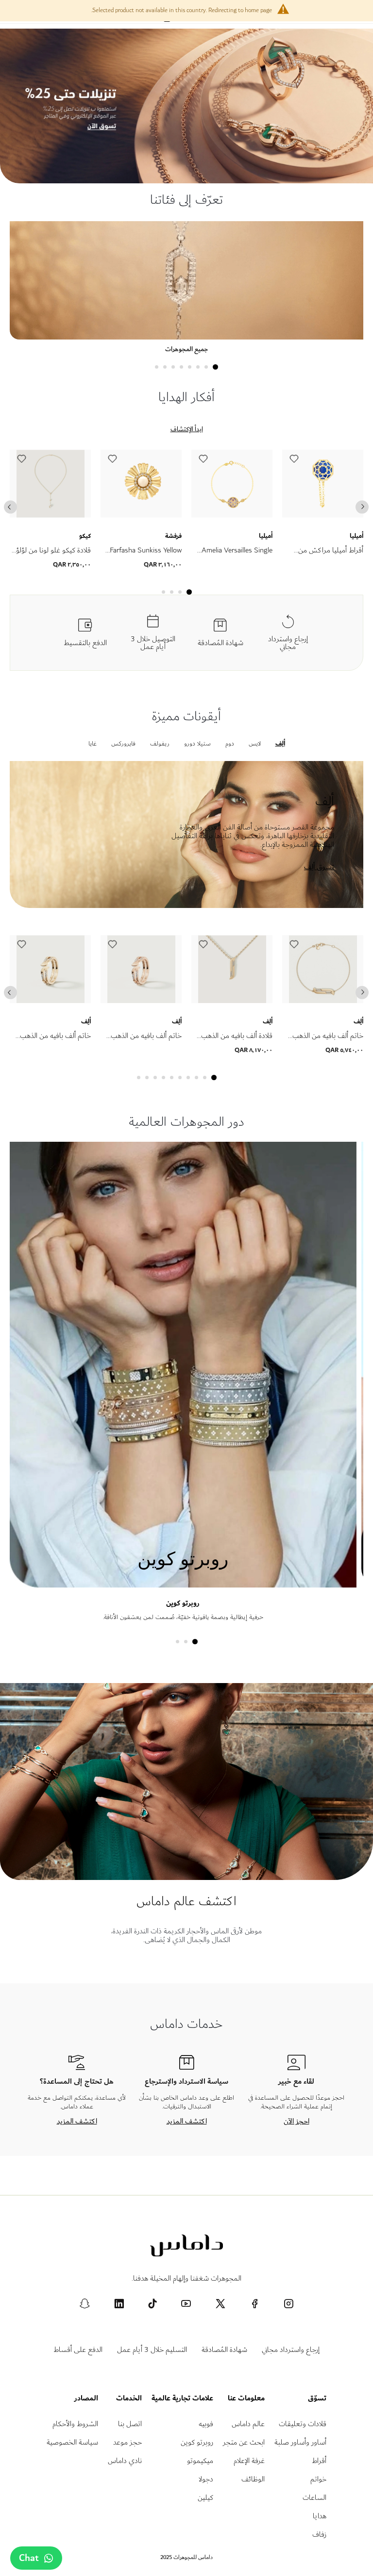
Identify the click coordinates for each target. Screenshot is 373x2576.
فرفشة (173, 536)
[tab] (215, 367)
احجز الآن (297, 2121)
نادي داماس (125, 2461)
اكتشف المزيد (187, 2121)
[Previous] (10, 507)
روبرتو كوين (183, 1603)
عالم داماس (248, 2424)
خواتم (318, 2479)
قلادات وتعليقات (303, 2424)
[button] (22, 461)
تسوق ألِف (319, 867)
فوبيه (206, 2424)
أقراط (319, 2461)
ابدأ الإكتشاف (187, 429)
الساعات (314, 2498)
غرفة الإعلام (249, 2461)
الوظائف (253, 2479)
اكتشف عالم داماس (186, 1901)
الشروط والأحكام (75, 2424)
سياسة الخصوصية (72, 2442)
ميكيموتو (200, 2461)
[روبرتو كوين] (183, 1583)
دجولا (206, 2479)
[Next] (362, 507)
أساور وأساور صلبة (300, 2442)
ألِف (86, 1021)
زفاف (319, 2535)
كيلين (205, 2498)
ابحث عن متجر (244, 2442)
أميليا (266, 536)
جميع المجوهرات (186, 349)
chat (29, 2558)
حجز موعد (127, 2442)
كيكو (85, 536)
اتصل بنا (130, 2424)
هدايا (320, 2516)
